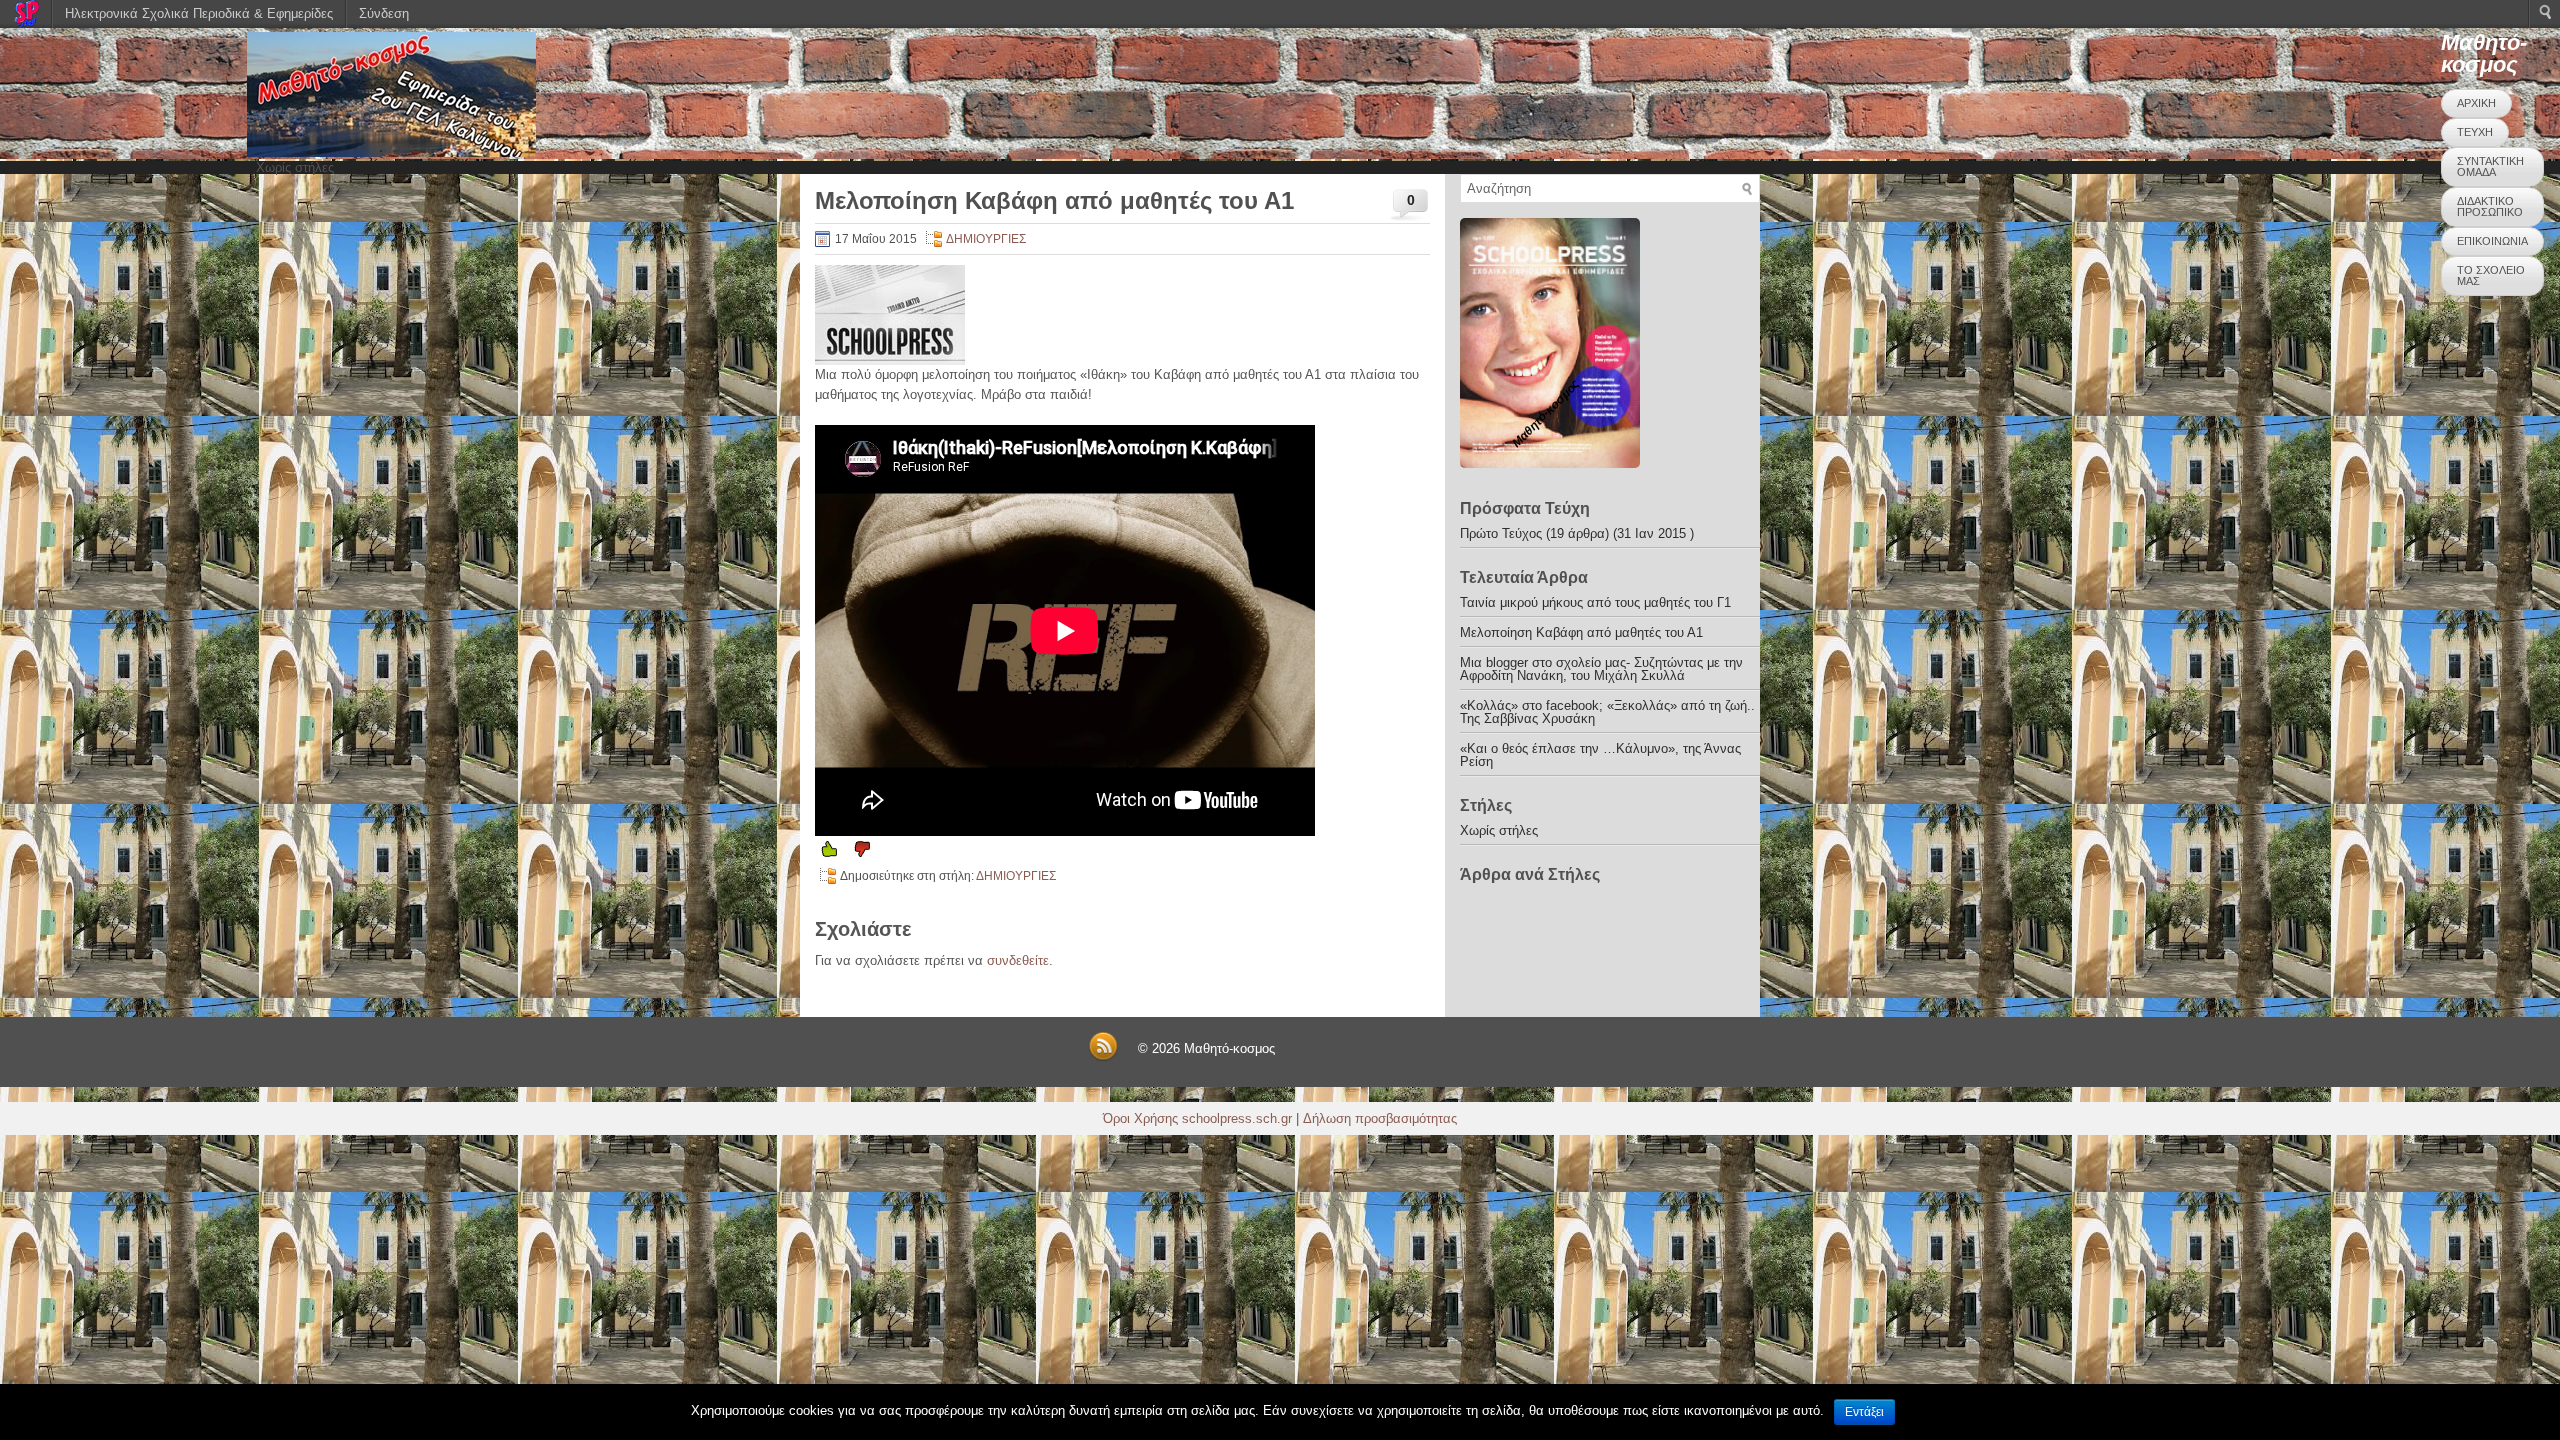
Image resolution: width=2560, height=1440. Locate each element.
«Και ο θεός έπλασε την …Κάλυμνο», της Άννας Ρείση (1600, 755)
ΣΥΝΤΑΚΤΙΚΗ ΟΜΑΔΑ (2490, 166)
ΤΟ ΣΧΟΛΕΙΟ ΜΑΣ (2491, 275)
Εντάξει (1864, 1412)
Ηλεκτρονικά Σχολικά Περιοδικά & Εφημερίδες (199, 13)
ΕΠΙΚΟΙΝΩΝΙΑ (2492, 241)
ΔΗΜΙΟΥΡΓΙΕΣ (986, 239)
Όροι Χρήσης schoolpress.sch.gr (1197, 1118)
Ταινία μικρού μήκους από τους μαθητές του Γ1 (1595, 602)
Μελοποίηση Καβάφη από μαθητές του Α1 (1581, 632)
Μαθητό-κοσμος (2484, 53)
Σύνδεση (384, 13)
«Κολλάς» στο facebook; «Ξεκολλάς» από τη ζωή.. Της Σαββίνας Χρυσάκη (1607, 712)
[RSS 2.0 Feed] (1103, 1057)
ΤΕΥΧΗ (2475, 132)
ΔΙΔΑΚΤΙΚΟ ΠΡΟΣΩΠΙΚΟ (2490, 206)
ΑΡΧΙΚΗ (2476, 103)
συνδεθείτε (1018, 960)
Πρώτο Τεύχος (1501, 533)
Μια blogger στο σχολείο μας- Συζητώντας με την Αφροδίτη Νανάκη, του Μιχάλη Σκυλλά (1601, 669)
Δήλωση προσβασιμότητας (1380, 1118)
